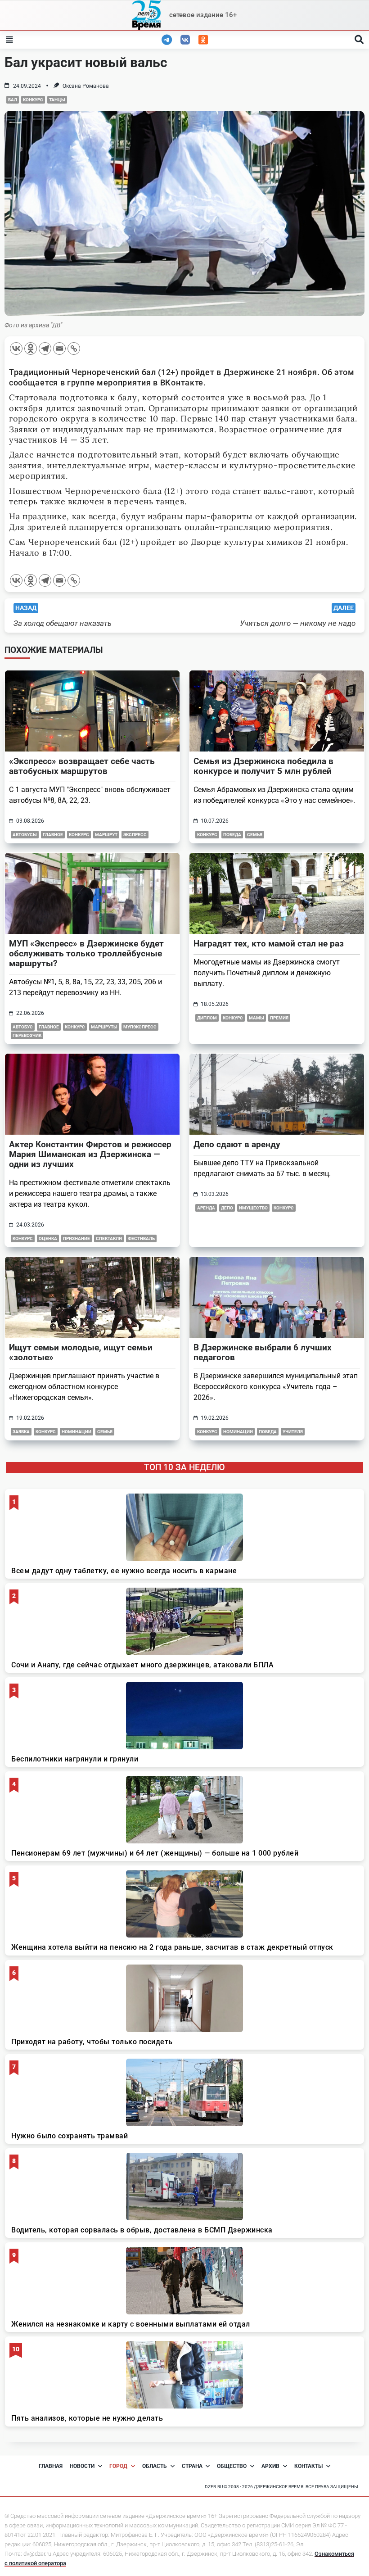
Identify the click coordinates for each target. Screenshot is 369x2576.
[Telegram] (45, 349)
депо (227, 1208)
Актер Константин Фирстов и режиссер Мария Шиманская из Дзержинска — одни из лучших (90, 1154)
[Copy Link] (74, 349)
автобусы (25, 835)
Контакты (308, 2466)
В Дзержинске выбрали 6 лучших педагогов (263, 1352)
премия (279, 1018)
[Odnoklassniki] (31, 349)
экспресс (135, 835)
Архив (270, 2466)
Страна (192, 2466)
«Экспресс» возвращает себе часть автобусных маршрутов (82, 766)
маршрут (106, 835)
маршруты (104, 1027)
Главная (51, 2466)
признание (76, 1238)
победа (232, 835)
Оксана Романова (86, 86)
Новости (82, 2466)
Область (155, 2466)
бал (13, 100)
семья (255, 835)
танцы (57, 100)
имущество (253, 1208)
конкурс (33, 100)
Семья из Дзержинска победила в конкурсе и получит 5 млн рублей (263, 766)
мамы (256, 1018)
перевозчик (27, 1035)
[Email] (59, 349)
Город (118, 2466)
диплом (207, 1018)
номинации (76, 1432)
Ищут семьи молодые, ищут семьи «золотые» (81, 1352)
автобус (23, 1027)
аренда (206, 1208)
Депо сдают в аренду (237, 1144)
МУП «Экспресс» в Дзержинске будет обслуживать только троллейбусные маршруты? (86, 953)
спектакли (109, 1238)
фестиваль (141, 1238)
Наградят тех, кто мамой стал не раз (269, 944)
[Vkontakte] (16, 349)
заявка (21, 1432)
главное (53, 835)
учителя (293, 1432)
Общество (232, 2466)
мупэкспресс (140, 1027)
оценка (48, 1238)
